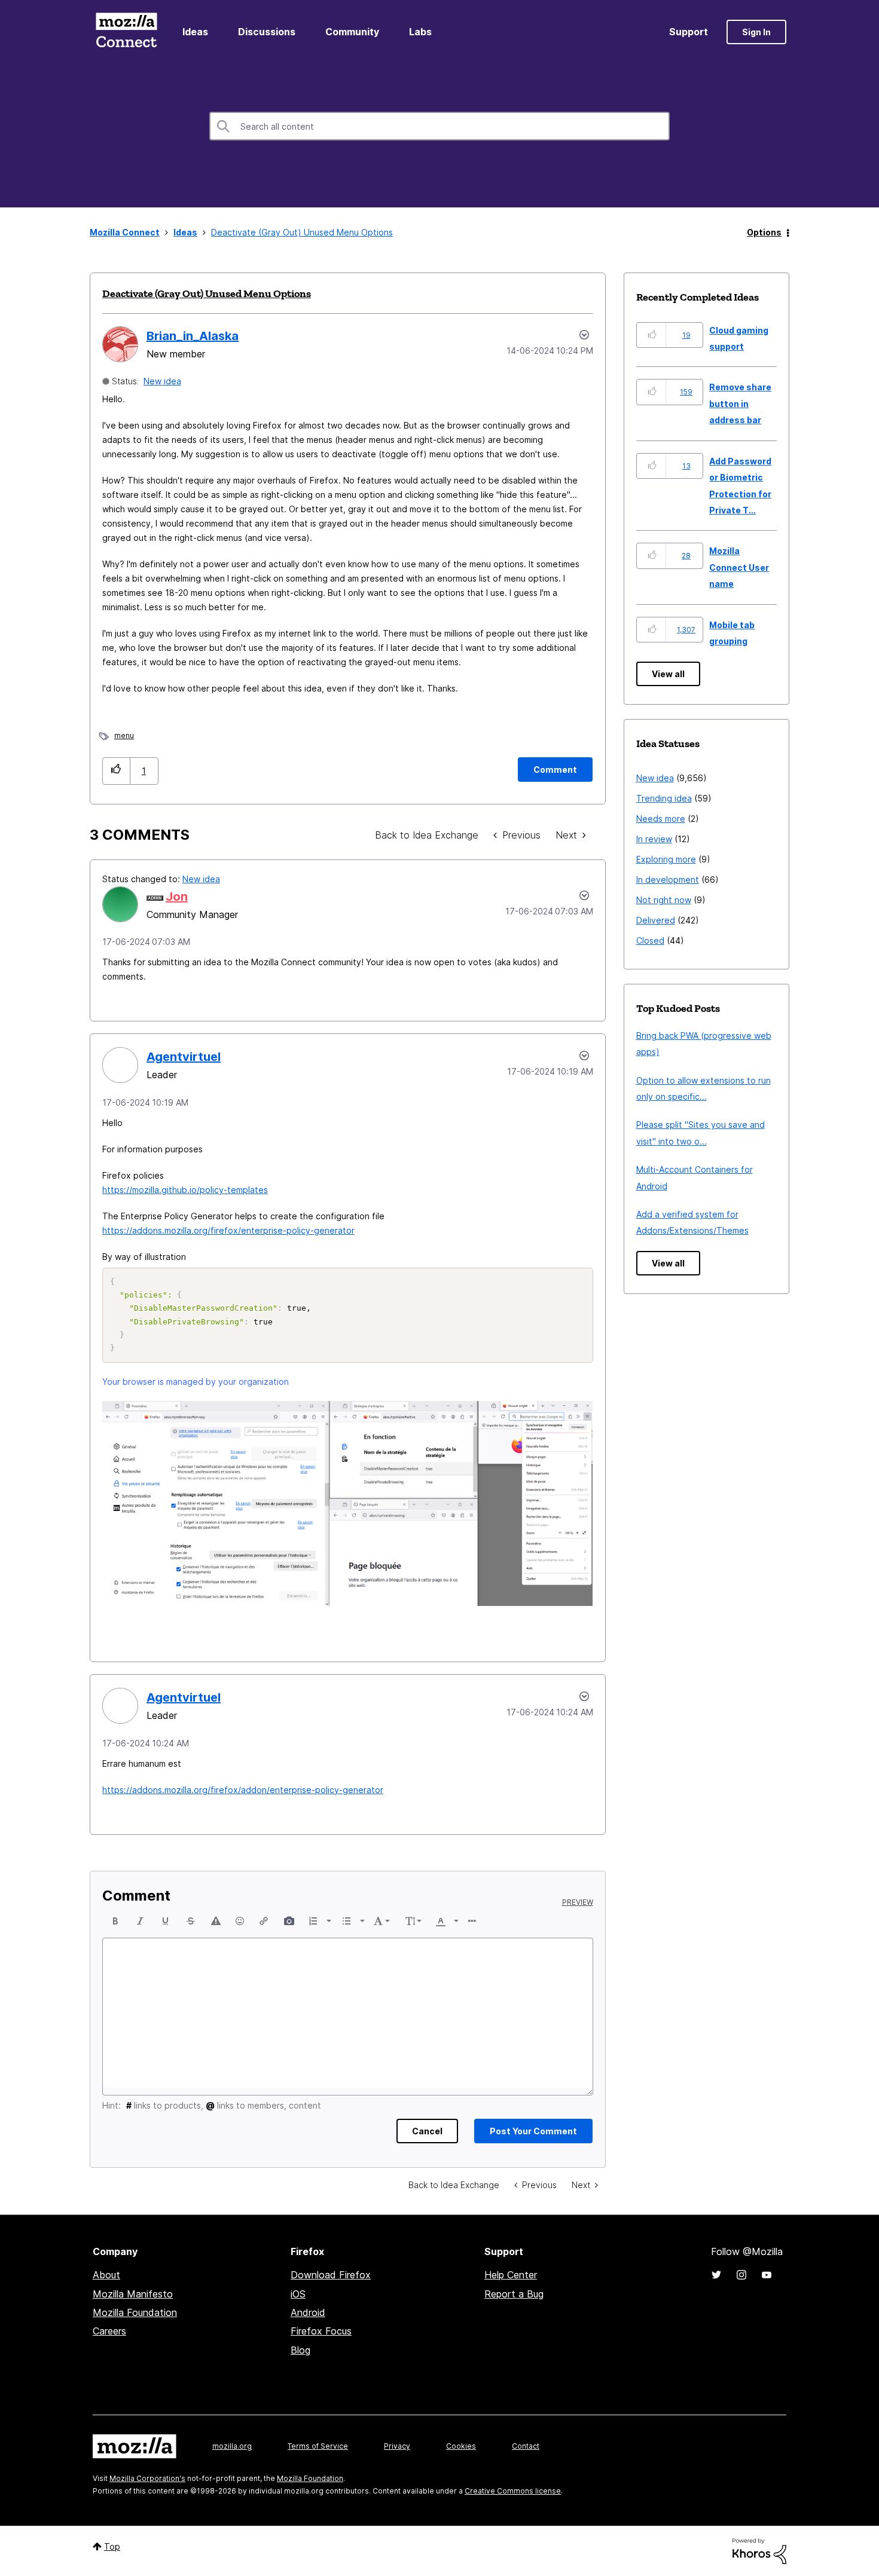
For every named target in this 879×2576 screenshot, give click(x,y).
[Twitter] (716, 2275)
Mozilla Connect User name (739, 567)
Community (352, 32)
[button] (116, 771)
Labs (420, 32)
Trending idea (664, 798)
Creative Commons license (513, 2491)
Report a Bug (514, 2294)
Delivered (656, 920)
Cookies (461, 2446)
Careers (109, 2331)
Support (689, 32)
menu (124, 735)
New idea (162, 381)
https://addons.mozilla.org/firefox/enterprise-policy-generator (228, 1230)
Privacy (397, 2446)
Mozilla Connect (126, 32)
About (106, 2275)
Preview (578, 1902)
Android (308, 2312)
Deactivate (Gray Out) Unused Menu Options (207, 293)
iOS (298, 2294)
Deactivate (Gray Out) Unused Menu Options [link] (302, 232)
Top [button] (112, 2546)
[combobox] (439, 126)
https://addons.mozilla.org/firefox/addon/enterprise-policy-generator (243, 1790)
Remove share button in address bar (740, 403)
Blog (300, 2350)
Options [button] (764, 232)
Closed (650, 940)
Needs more (661, 819)
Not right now (664, 900)
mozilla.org (232, 2446)
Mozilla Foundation (135, 2312)
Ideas (195, 32)
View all (668, 674)
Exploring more (666, 859)
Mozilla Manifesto (133, 2294)
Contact (526, 2446)
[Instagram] (741, 2275)
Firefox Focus (321, 2331)
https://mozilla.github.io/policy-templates (185, 1190)
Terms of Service (318, 2446)
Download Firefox (331, 2275)
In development (668, 879)
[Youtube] (767, 2275)
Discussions (267, 32)
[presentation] (115, 1921)
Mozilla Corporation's (147, 2478)
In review (654, 839)
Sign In (756, 32)
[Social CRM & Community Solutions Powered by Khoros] (759, 2550)
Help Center (511, 2275)
